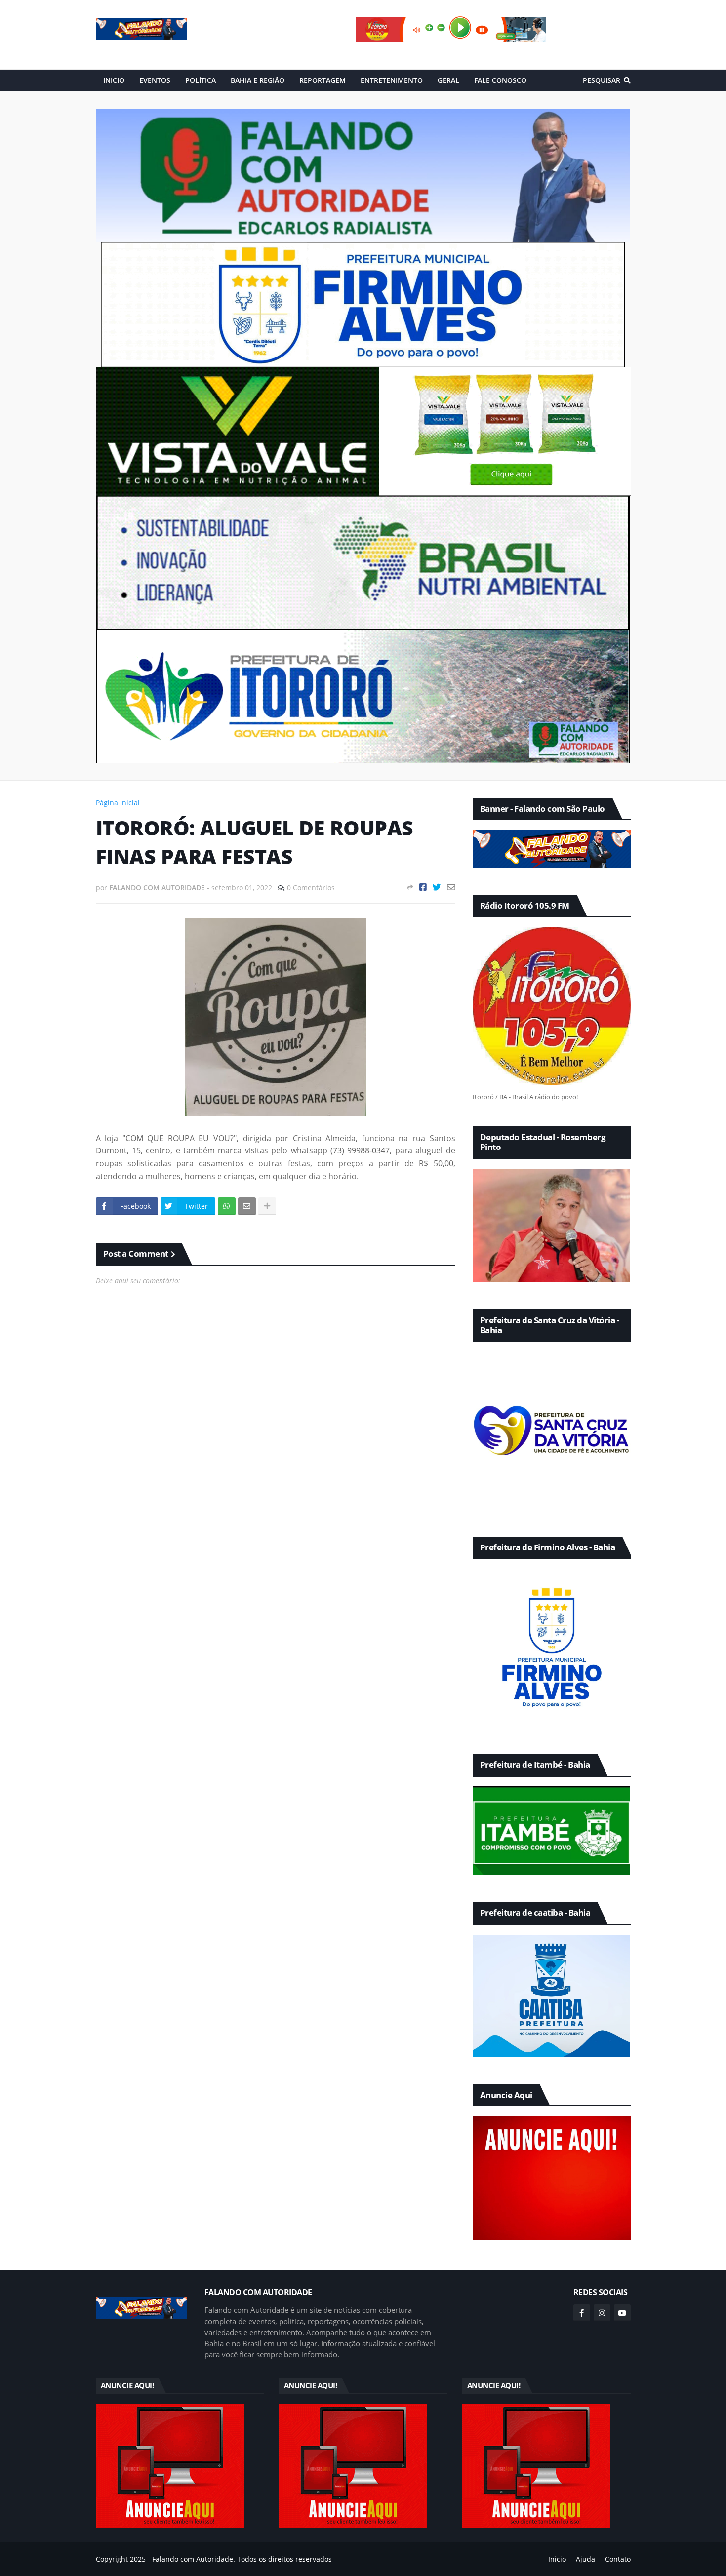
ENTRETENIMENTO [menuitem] (392, 80)
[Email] (451, 887)
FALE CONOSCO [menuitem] (500, 80)
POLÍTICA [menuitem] (201, 80)
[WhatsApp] (227, 1206)
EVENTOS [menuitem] (155, 80)
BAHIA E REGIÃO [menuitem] (258, 80)
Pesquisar (602, 80)
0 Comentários (311, 888)
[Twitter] (437, 887)
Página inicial (118, 803)
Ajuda (585, 2559)
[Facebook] (423, 887)
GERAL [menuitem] (448, 80)
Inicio (557, 2559)
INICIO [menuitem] (114, 80)
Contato (618, 2559)
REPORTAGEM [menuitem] (323, 80)
